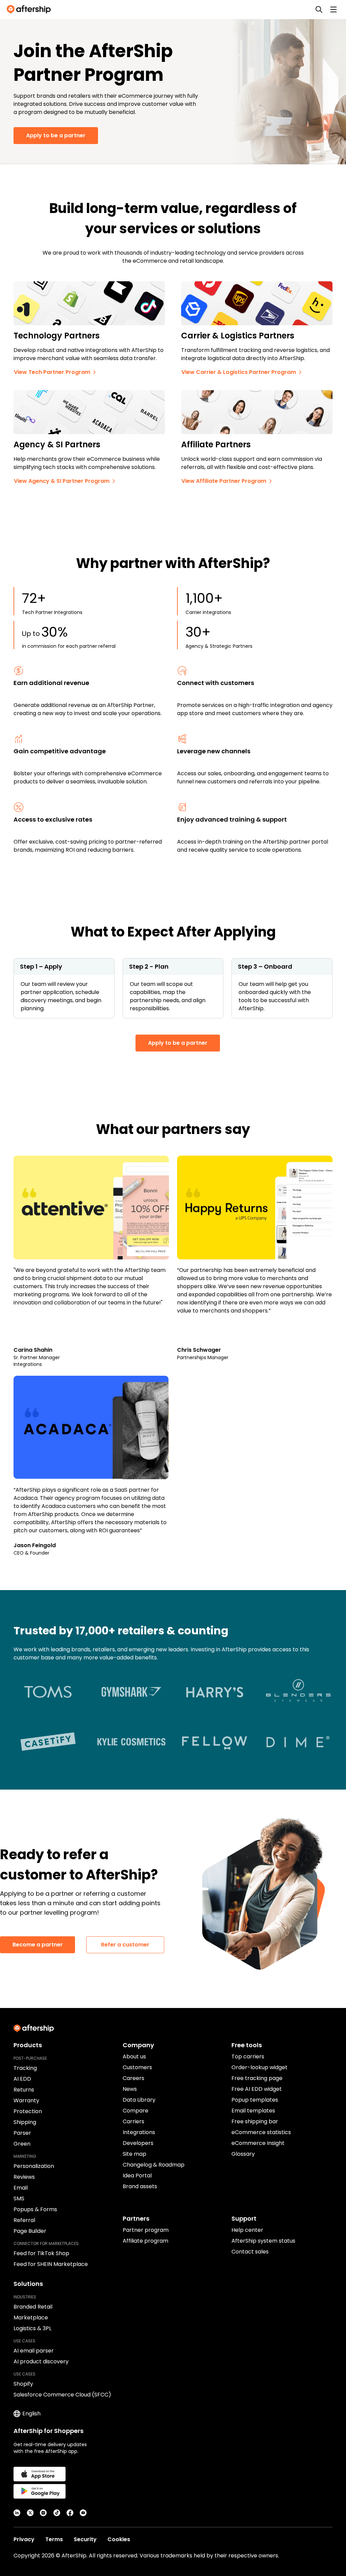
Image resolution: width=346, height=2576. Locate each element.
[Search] (319, 9)
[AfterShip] (30, 9)
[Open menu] (333, 9)
